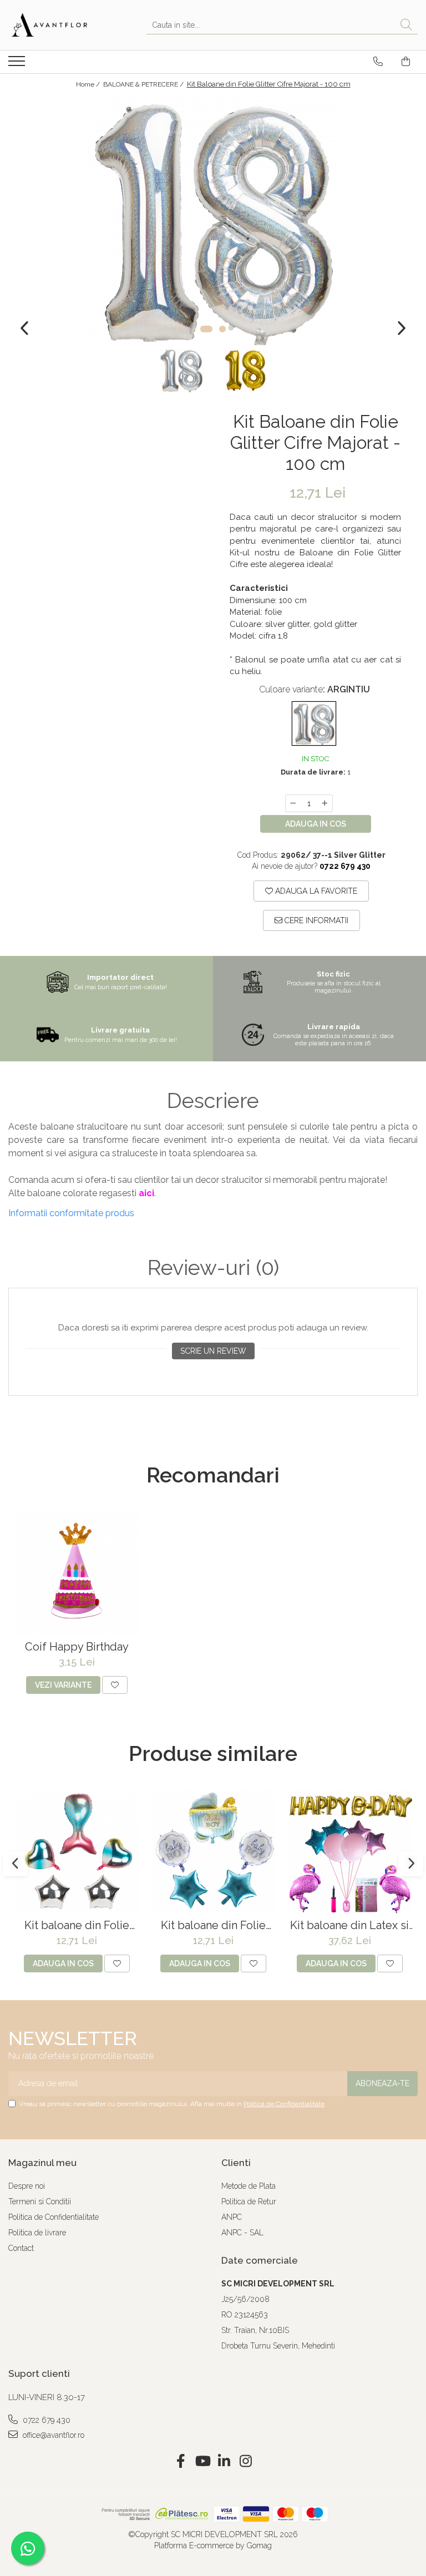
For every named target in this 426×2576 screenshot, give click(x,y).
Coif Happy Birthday (77, 1647)
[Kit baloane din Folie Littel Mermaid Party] (77, 1851)
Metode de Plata (248, 2186)
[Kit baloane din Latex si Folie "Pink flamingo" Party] (349, 1851)
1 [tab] (206, 329)
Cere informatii (315, 920)
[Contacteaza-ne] (378, 62)
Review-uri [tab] (213, 1268)
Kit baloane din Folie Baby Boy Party (213, 1925)
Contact (21, 2248)
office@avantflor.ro (52, 2435)
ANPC (232, 2217)
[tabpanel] (213, 220)
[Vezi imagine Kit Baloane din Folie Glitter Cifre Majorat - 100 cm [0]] (181, 370)
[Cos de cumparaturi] (406, 62)
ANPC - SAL (242, 2233)
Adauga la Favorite (315, 891)
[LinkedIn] (224, 2462)
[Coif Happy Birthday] (77, 1572)
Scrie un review (213, 1351)
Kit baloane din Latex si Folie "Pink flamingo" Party (349, 1925)
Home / (89, 84)
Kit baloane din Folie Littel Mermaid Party (77, 1925)
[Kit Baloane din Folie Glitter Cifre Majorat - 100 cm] (213, 220)
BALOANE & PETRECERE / (144, 84)
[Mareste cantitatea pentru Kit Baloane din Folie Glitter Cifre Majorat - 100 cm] (325, 803)
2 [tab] (222, 329)
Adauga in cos (316, 824)
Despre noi (27, 2186)
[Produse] (18, 64)
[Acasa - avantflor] (64, 25)
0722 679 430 (45, 2420)
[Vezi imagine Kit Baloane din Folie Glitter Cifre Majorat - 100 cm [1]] (245, 370)
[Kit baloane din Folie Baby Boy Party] (213, 1851)
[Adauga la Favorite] (115, 1685)
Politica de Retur (249, 2202)
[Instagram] (245, 2462)
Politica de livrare (37, 2233)
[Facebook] (181, 2462)
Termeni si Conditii (40, 2202)
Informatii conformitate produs (71, 1213)
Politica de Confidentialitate (284, 2104)
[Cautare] (406, 25)
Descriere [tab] (213, 1101)
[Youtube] (202, 2462)
